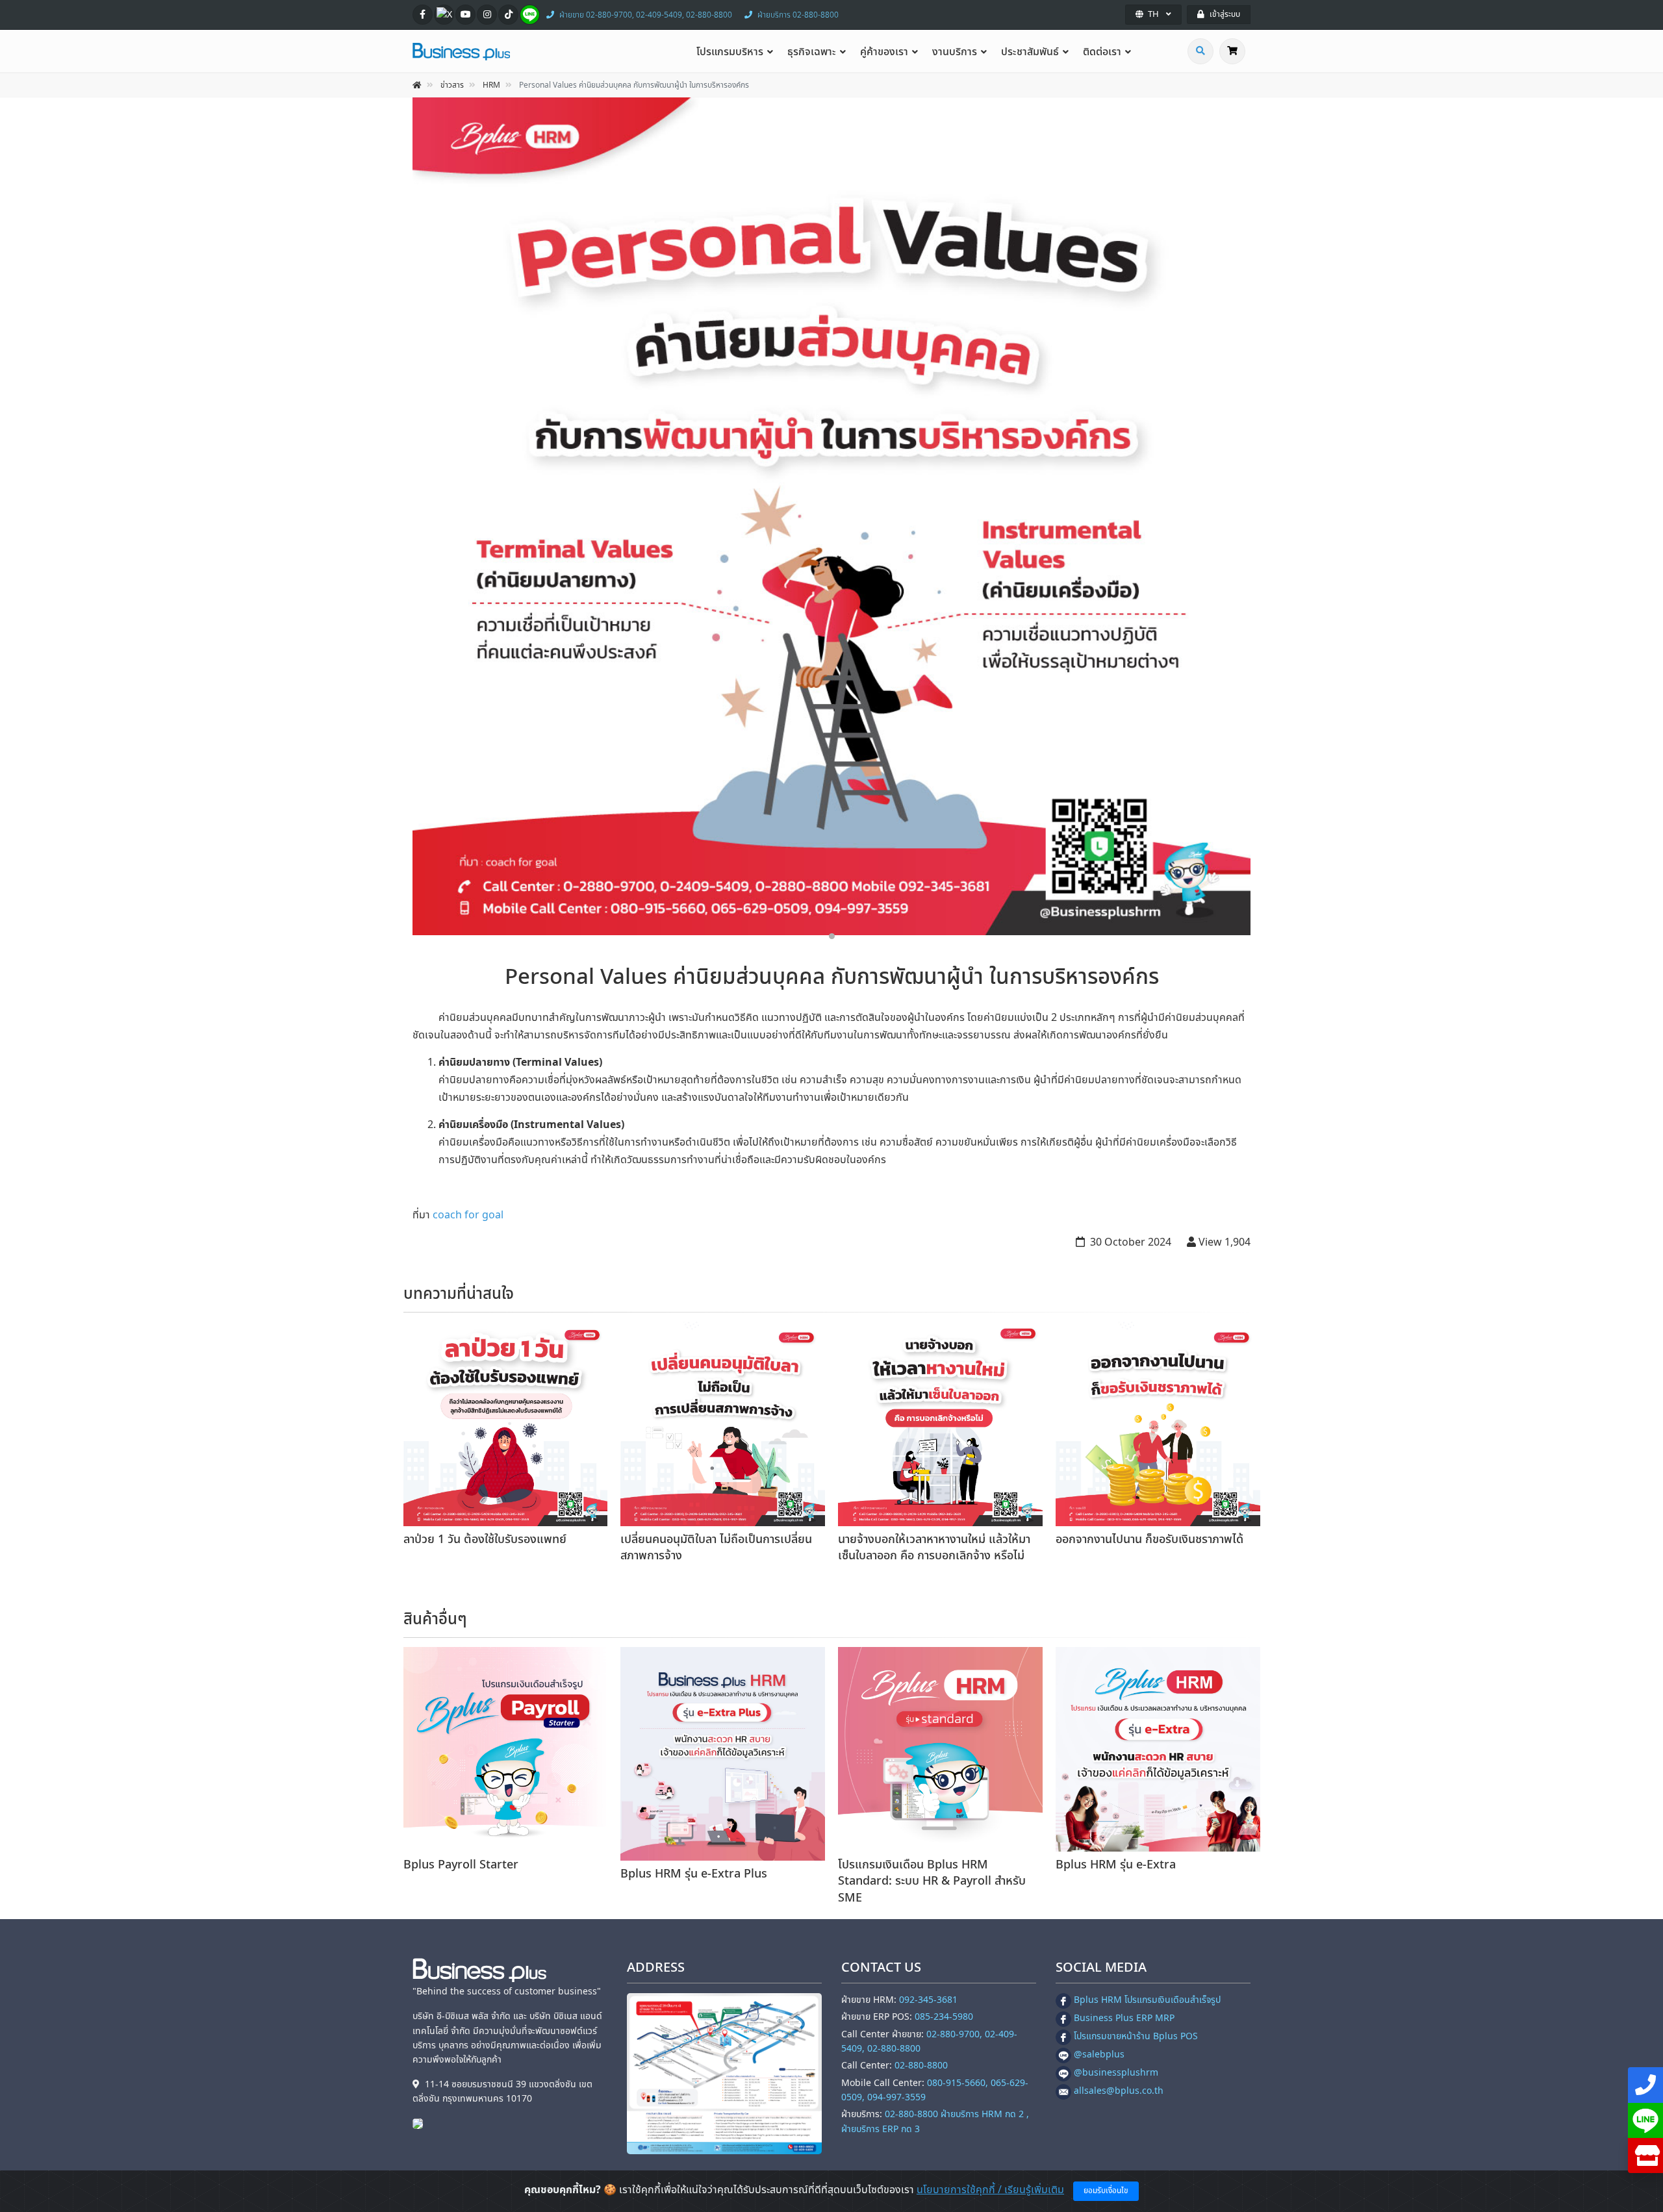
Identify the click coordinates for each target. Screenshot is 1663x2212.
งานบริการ (955, 52)
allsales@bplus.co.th (1119, 2091)
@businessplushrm (1116, 2073)
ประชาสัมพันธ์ (1030, 52)
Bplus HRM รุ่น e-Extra (1116, 1865)
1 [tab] (832, 936)
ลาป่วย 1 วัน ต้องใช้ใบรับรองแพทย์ (485, 1540)
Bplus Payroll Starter (461, 1865)
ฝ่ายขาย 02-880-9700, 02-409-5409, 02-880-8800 (646, 15)
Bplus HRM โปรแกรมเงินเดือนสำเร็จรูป (1147, 2000)
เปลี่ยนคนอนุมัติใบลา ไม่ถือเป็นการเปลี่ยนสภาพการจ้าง (716, 1548)
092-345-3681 (928, 2000)
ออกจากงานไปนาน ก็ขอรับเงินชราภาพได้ (1149, 1540)
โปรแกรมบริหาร (730, 52)
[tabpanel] (831, 516)
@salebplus (1099, 2055)
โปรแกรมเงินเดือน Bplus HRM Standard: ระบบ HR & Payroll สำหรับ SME (932, 1881)
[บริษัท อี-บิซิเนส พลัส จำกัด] (421, 2123)
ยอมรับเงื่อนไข (1106, 2191)
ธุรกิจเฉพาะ (812, 52)
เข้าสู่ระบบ (1225, 14)
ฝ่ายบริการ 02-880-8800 (798, 15)
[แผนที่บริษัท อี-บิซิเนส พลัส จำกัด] (724, 2074)
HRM (491, 85)
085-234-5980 (944, 2017)
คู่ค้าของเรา (884, 52)
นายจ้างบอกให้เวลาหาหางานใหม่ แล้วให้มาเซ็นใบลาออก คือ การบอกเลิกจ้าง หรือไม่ (934, 1548)
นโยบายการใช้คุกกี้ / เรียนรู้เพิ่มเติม (990, 2190)
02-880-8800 (921, 2066)
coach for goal (468, 1215)
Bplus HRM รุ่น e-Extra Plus (694, 1874)
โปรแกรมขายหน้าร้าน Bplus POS (1136, 2036)
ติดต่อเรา (1102, 52)
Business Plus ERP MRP (1124, 2018)
